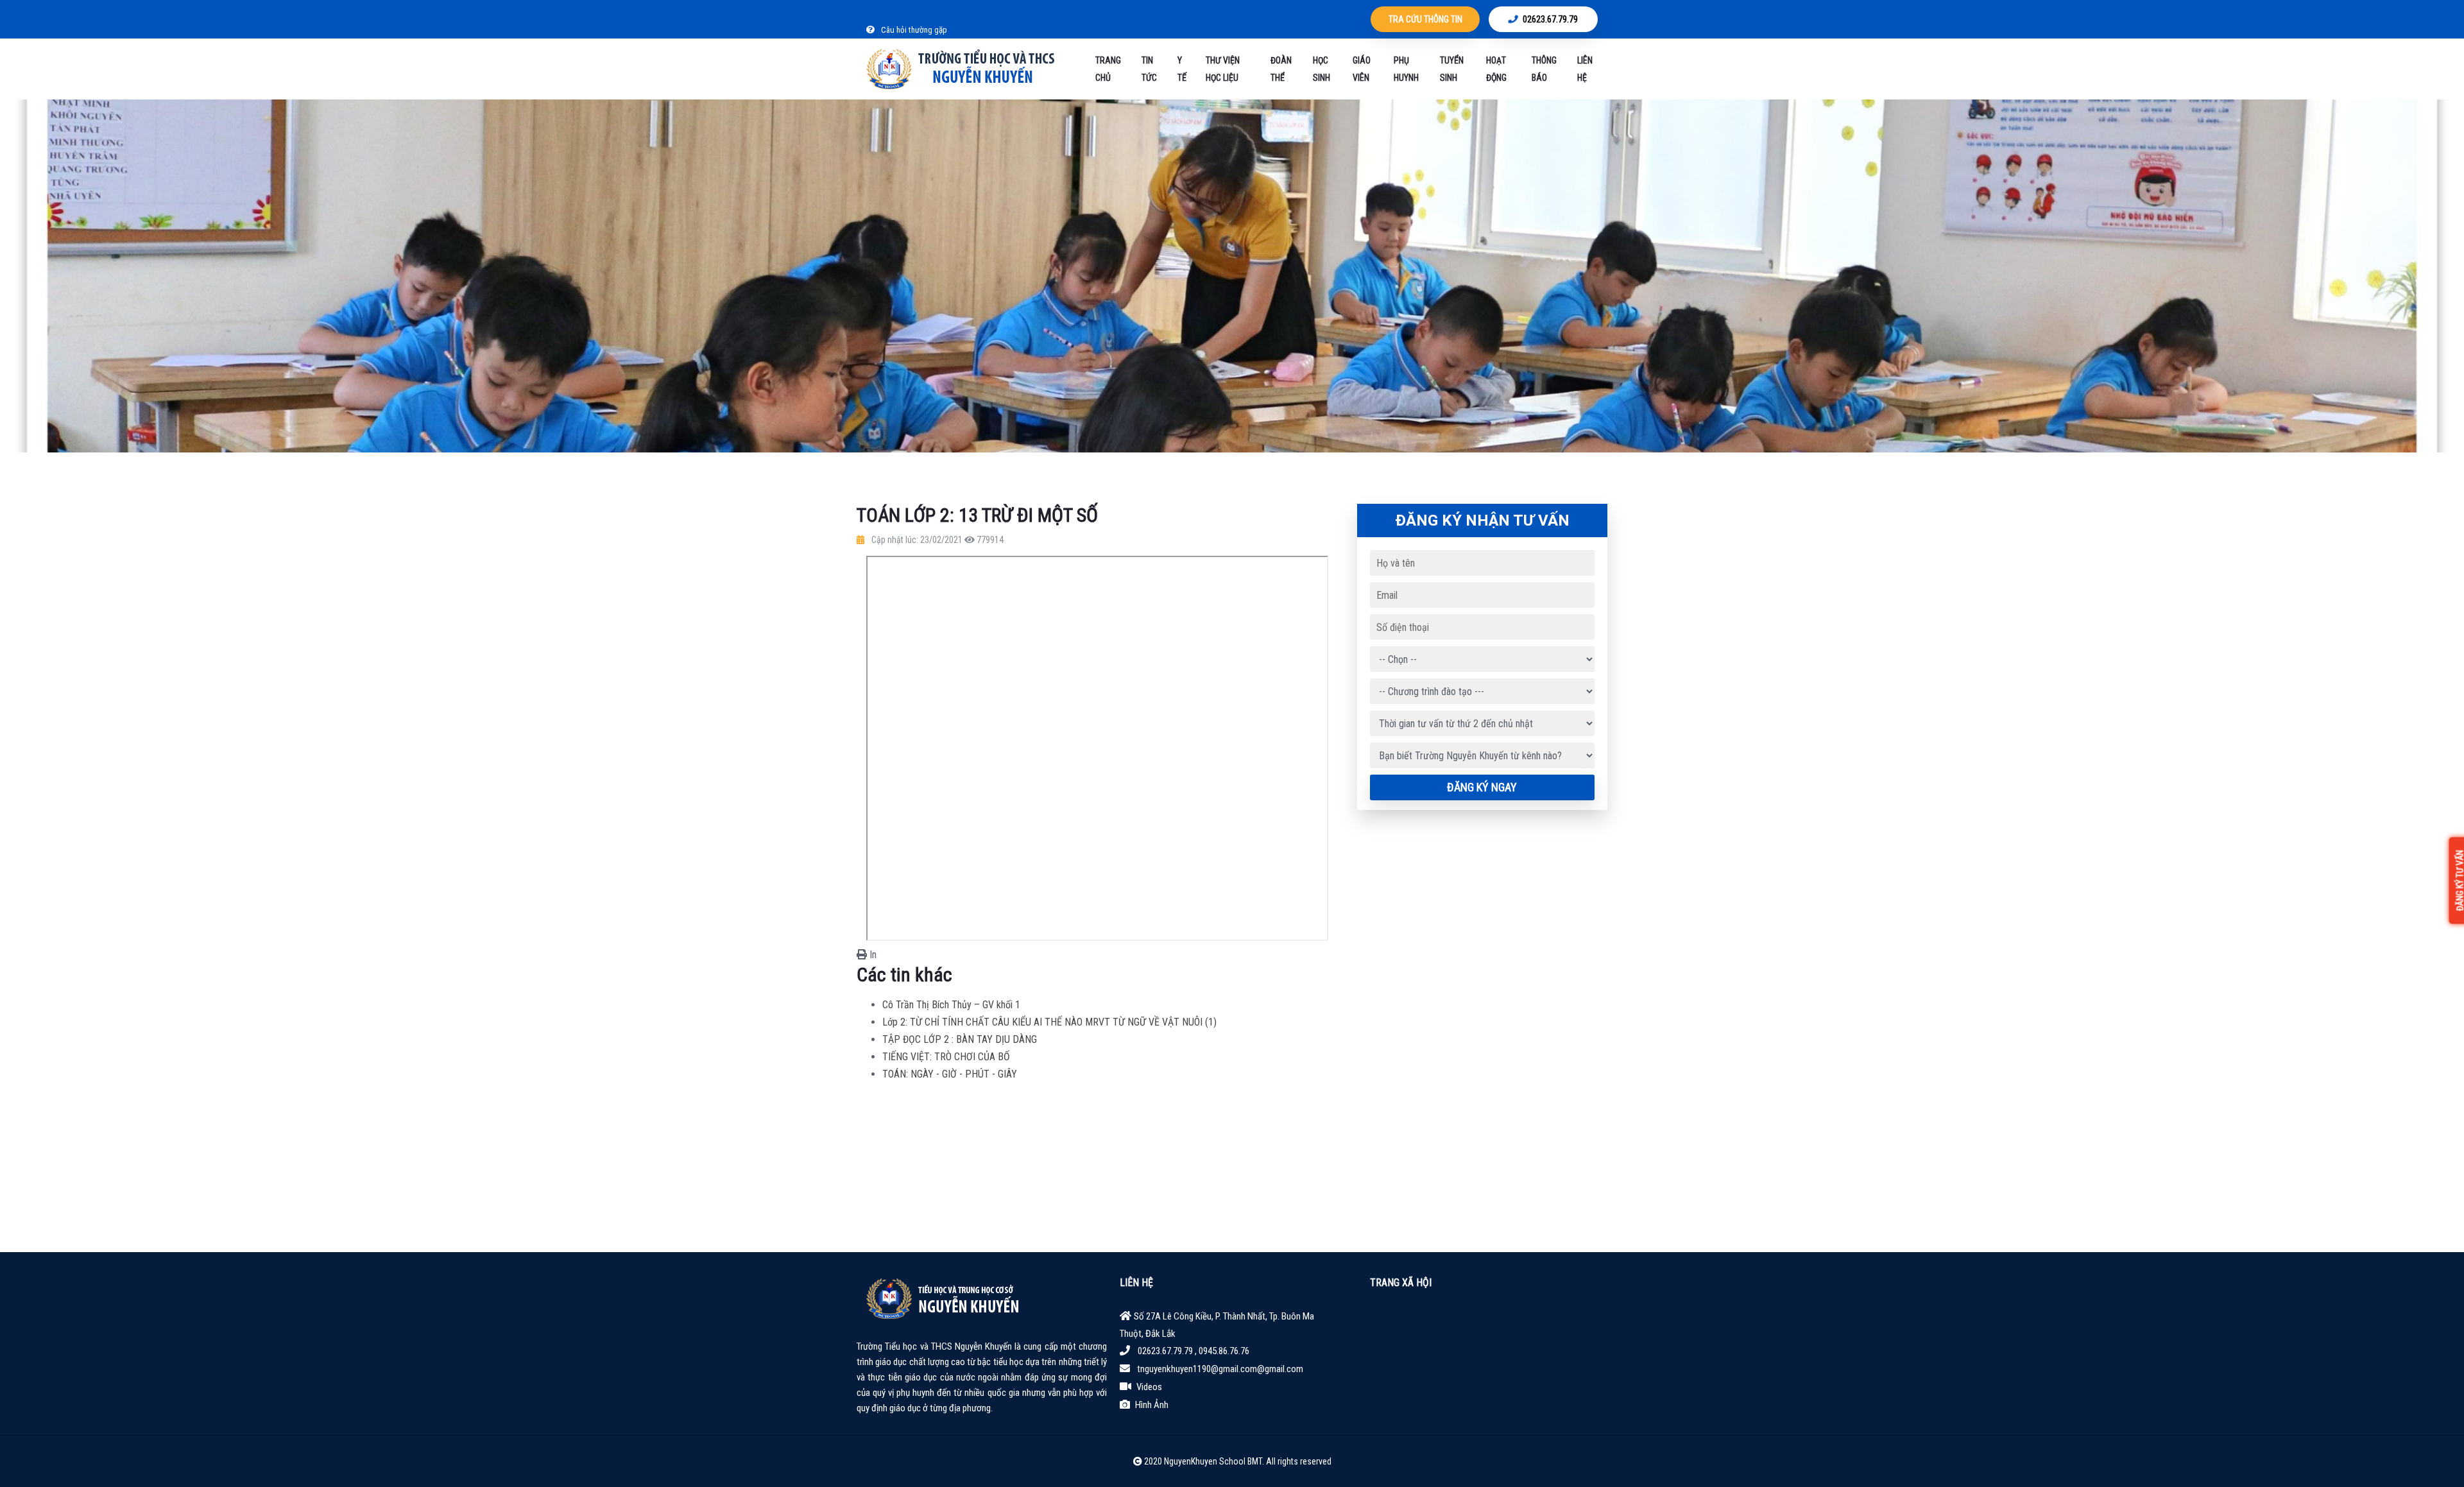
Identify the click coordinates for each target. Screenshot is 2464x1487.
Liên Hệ (1585, 69)
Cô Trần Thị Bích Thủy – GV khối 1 (951, 1005)
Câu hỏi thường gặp (913, 30)
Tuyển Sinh (1452, 69)
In (872, 955)
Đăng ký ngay (1482, 787)
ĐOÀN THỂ (1281, 69)
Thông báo (1544, 69)
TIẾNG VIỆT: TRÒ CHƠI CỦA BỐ (946, 1057)
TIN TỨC (1149, 69)
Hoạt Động (1496, 69)
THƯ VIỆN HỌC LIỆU (1223, 69)
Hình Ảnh (1152, 1405)
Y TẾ (1182, 69)
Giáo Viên (1362, 69)
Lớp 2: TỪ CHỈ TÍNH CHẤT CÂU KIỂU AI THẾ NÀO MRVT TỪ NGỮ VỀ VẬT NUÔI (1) (1049, 1022)
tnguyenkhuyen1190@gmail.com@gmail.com (1220, 1369)
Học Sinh (1322, 69)
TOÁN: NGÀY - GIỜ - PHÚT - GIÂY (950, 1074)
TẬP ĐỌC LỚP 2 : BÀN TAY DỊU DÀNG (960, 1039)
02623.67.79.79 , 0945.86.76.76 (1193, 1351)
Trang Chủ (1108, 69)
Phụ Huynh (1406, 69)
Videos (1149, 1387)
